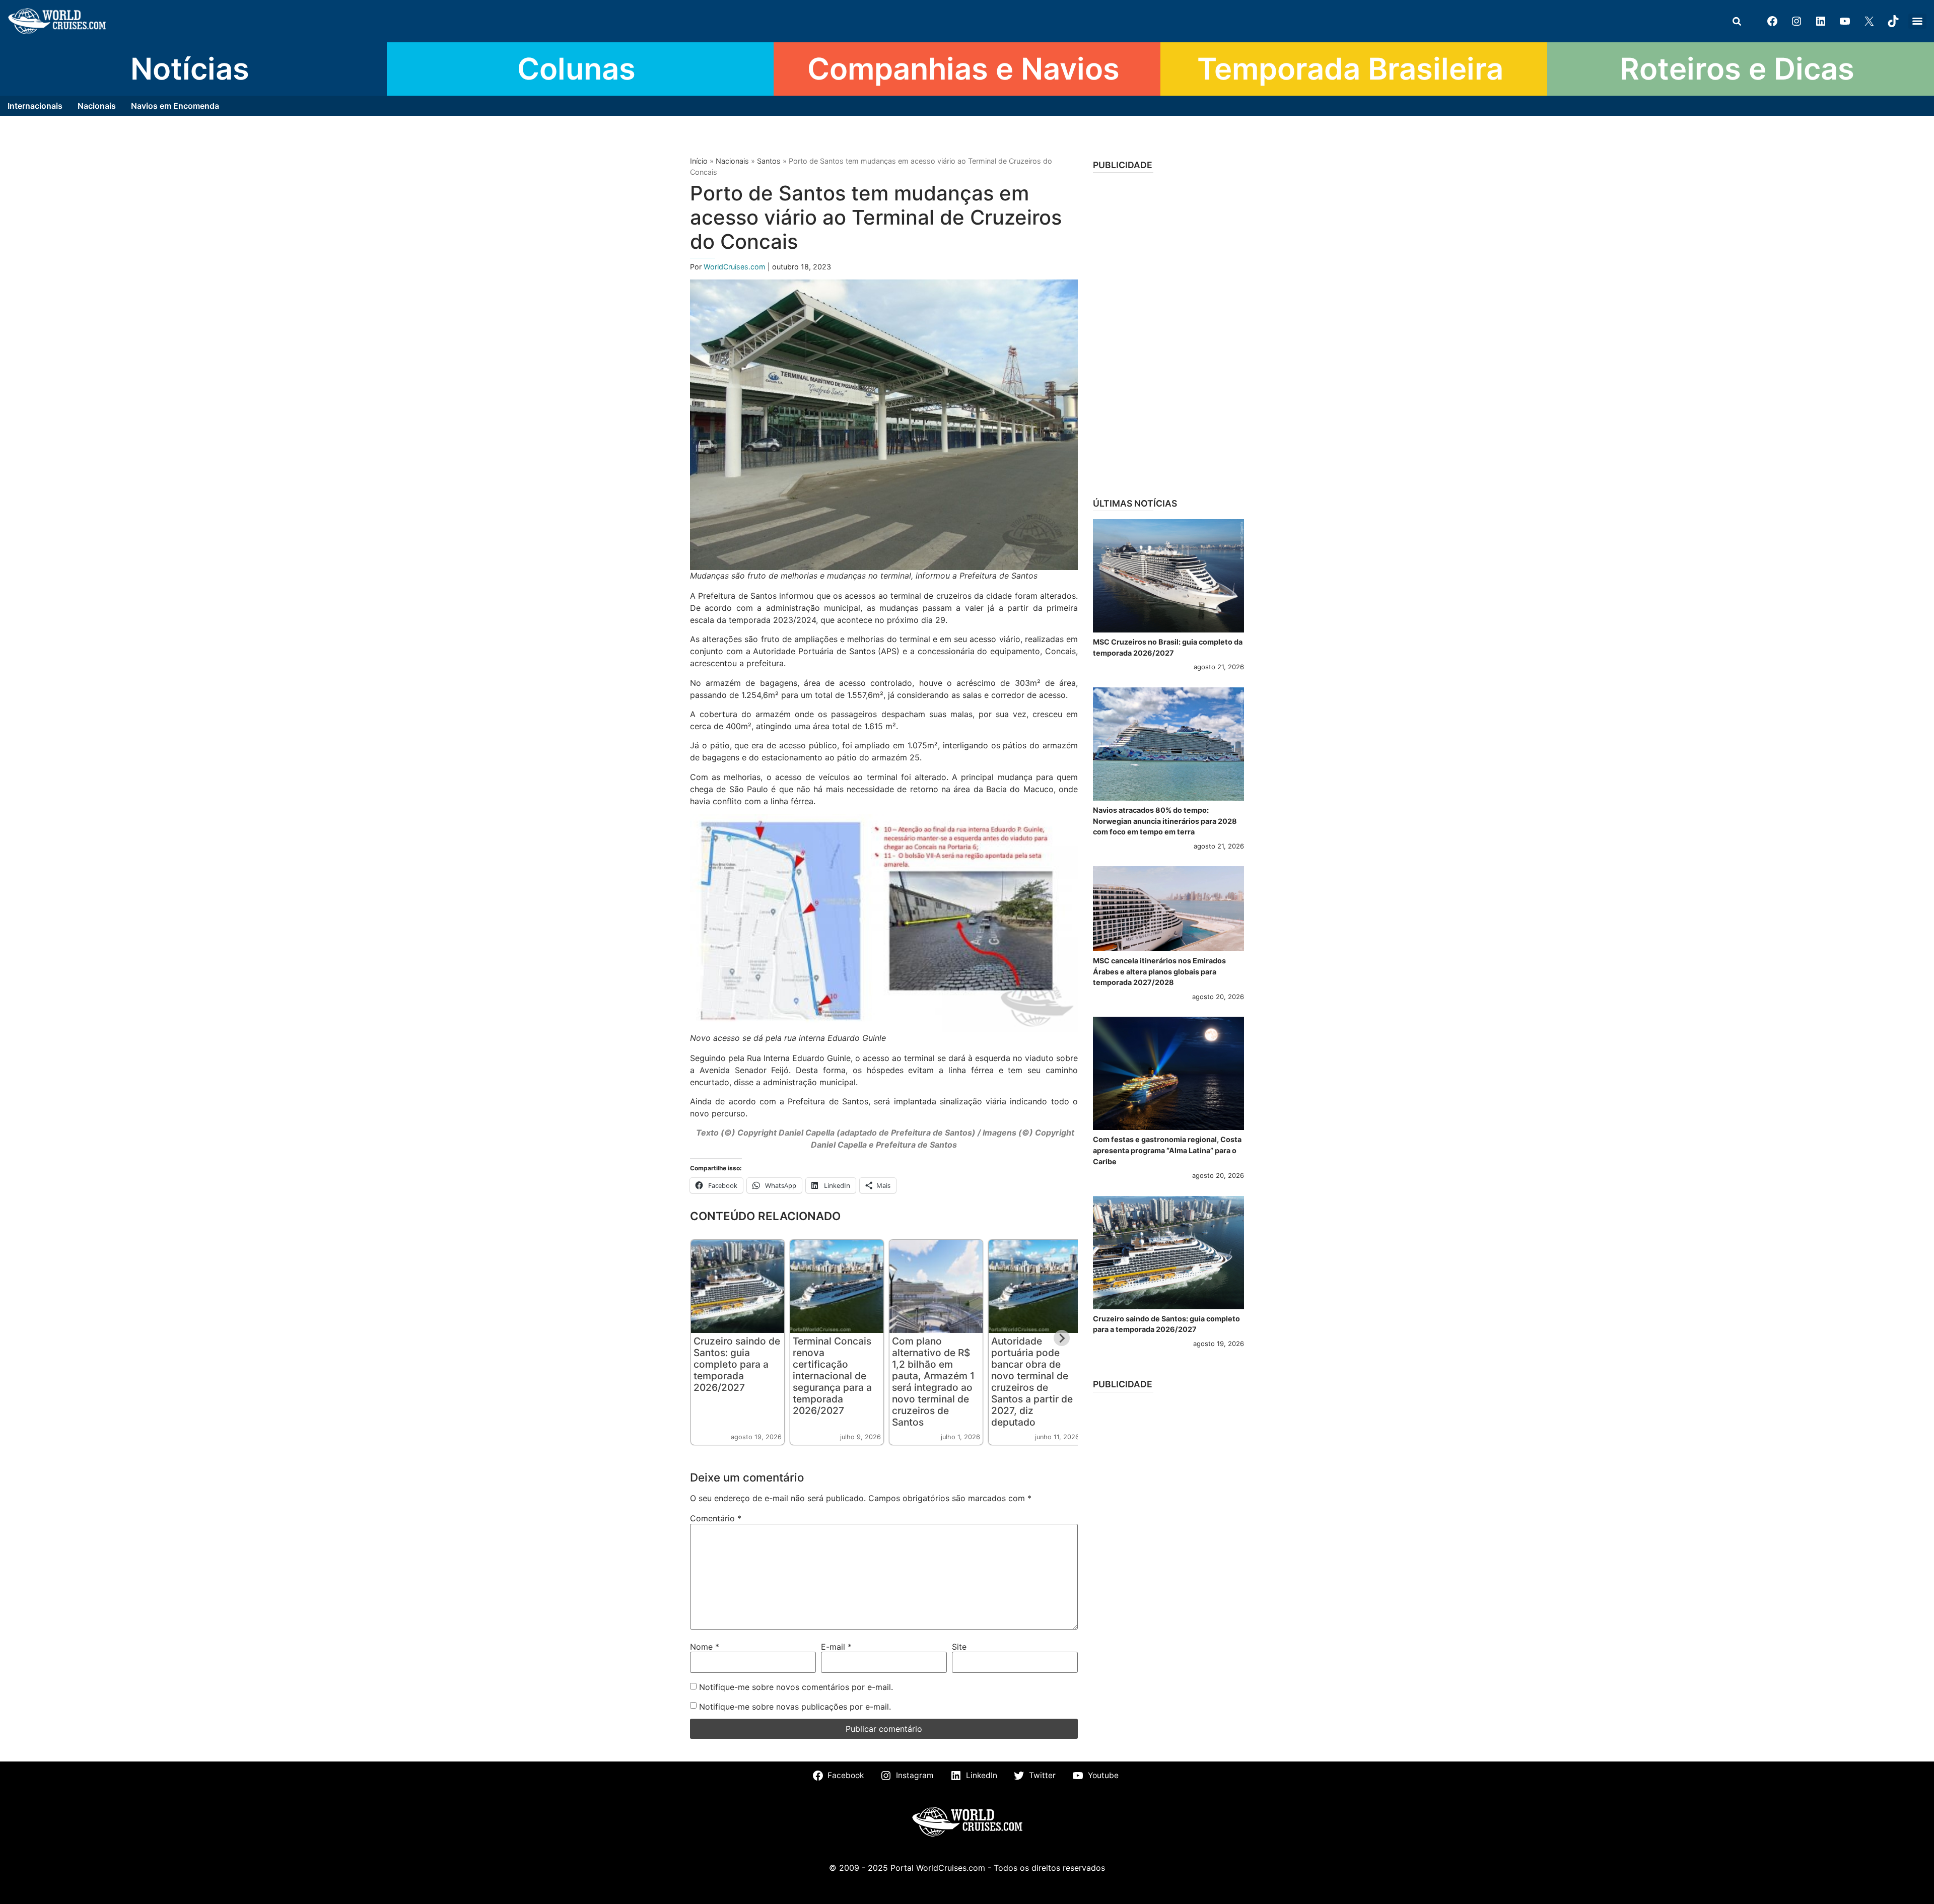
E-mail (836, 1647)
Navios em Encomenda (175, 106)
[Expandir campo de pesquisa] (1737, 21)
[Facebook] (1772, 21)
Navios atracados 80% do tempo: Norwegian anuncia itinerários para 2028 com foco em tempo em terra (1165, 821)
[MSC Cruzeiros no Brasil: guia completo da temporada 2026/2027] (1168, 576)
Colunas (576, 68)
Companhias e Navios (963, 68)
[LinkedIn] (1821, 21)
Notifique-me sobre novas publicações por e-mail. (795, 1707)
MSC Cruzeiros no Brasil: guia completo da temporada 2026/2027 (1168, 647)
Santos (769, 161)
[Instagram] (1797, 21)
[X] (1869, 21)
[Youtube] (1845, 21)
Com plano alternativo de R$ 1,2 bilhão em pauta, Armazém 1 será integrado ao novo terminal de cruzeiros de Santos (933, 1382)
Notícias (190, 68)
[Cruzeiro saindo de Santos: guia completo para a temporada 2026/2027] (1168, 1253)
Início (699, 161)
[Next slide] (1062, 1338)
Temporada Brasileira (1350, 68)
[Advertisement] (1168, 332)
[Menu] (1917, 21)
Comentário (716, 1518)
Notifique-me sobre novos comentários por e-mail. (796, 1687)
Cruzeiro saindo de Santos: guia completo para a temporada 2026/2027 (737, 1364)
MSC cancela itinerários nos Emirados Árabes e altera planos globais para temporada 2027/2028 (1159, 971)
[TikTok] (1893, 21)
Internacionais (35, 106)
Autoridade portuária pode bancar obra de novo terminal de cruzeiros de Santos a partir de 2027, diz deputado (1032, 1382)
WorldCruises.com (736, 267)
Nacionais (97, 106)
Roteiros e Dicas (1737, 68)
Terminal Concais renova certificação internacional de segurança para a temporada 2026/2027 (832, 1376)
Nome (705, 1647)
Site (959, 1647)
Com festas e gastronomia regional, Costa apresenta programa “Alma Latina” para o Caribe (1167, 1150)
